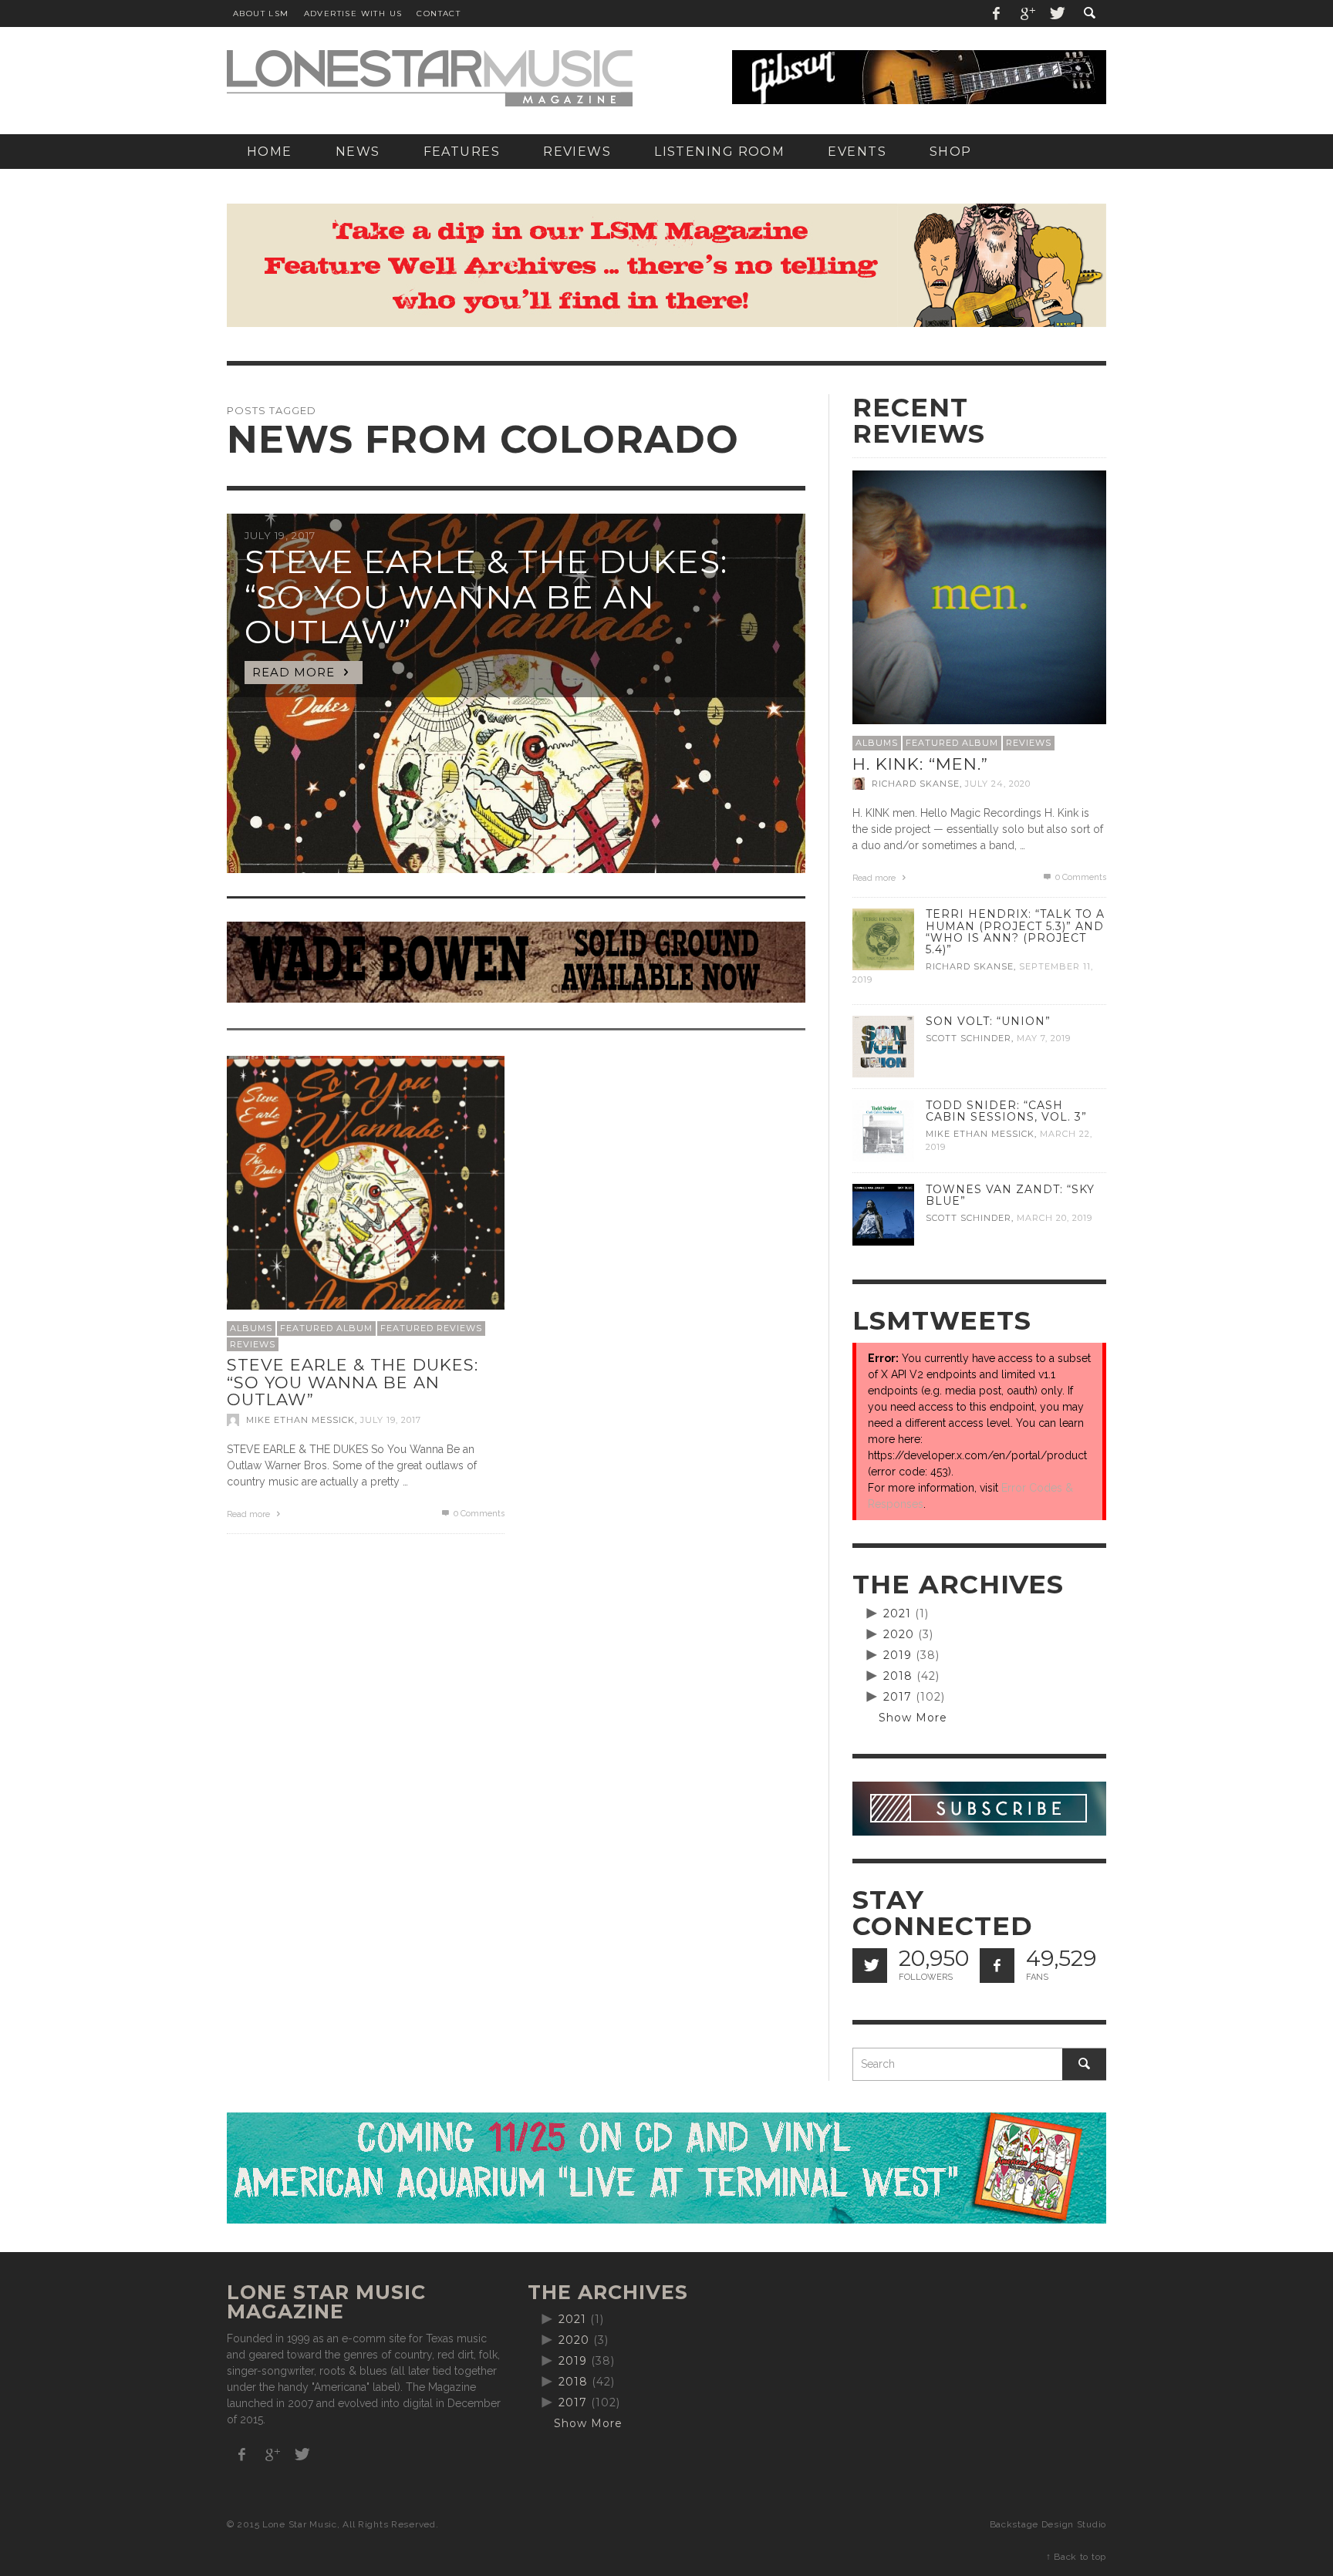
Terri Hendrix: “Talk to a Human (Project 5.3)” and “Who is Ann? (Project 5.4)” (1015, 931)
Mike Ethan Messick (300, 1420)
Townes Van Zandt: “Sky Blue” (1010, 1195)
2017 (898, 1697)
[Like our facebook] (997, 1966)
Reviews (253, 1344)
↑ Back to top (1076, 2557)
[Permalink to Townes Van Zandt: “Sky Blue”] (883, 1214)
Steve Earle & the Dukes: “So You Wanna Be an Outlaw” (353, 1382)
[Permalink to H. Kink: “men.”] (979, 596)
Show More (913, 1718)
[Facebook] (997, 13)
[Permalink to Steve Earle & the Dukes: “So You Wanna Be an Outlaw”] (366, 1194)
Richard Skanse (916, 784)
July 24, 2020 (998, 784)
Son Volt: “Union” (988, 1021)
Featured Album (326, 1328)
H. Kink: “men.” (920, 764)
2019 (898, 1655)
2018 (898, 1676)
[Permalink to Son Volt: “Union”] (883, 1046)
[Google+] (1027, 13)
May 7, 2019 (1044, 1038)
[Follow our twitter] (870, 1966)
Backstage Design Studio (1048, 2524)
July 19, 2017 (391, 1420)
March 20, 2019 (1055, 1218)
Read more (250, 1514)
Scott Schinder (969, 1038)
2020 (899, 1634)
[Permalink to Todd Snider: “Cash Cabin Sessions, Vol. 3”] (883, 1130)
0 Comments (478, 1514)
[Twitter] (1056, 13)
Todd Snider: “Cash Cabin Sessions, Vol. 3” (1006, 1111)
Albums (251, 1328)
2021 (897, 1613)
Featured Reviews (431, 1328)
